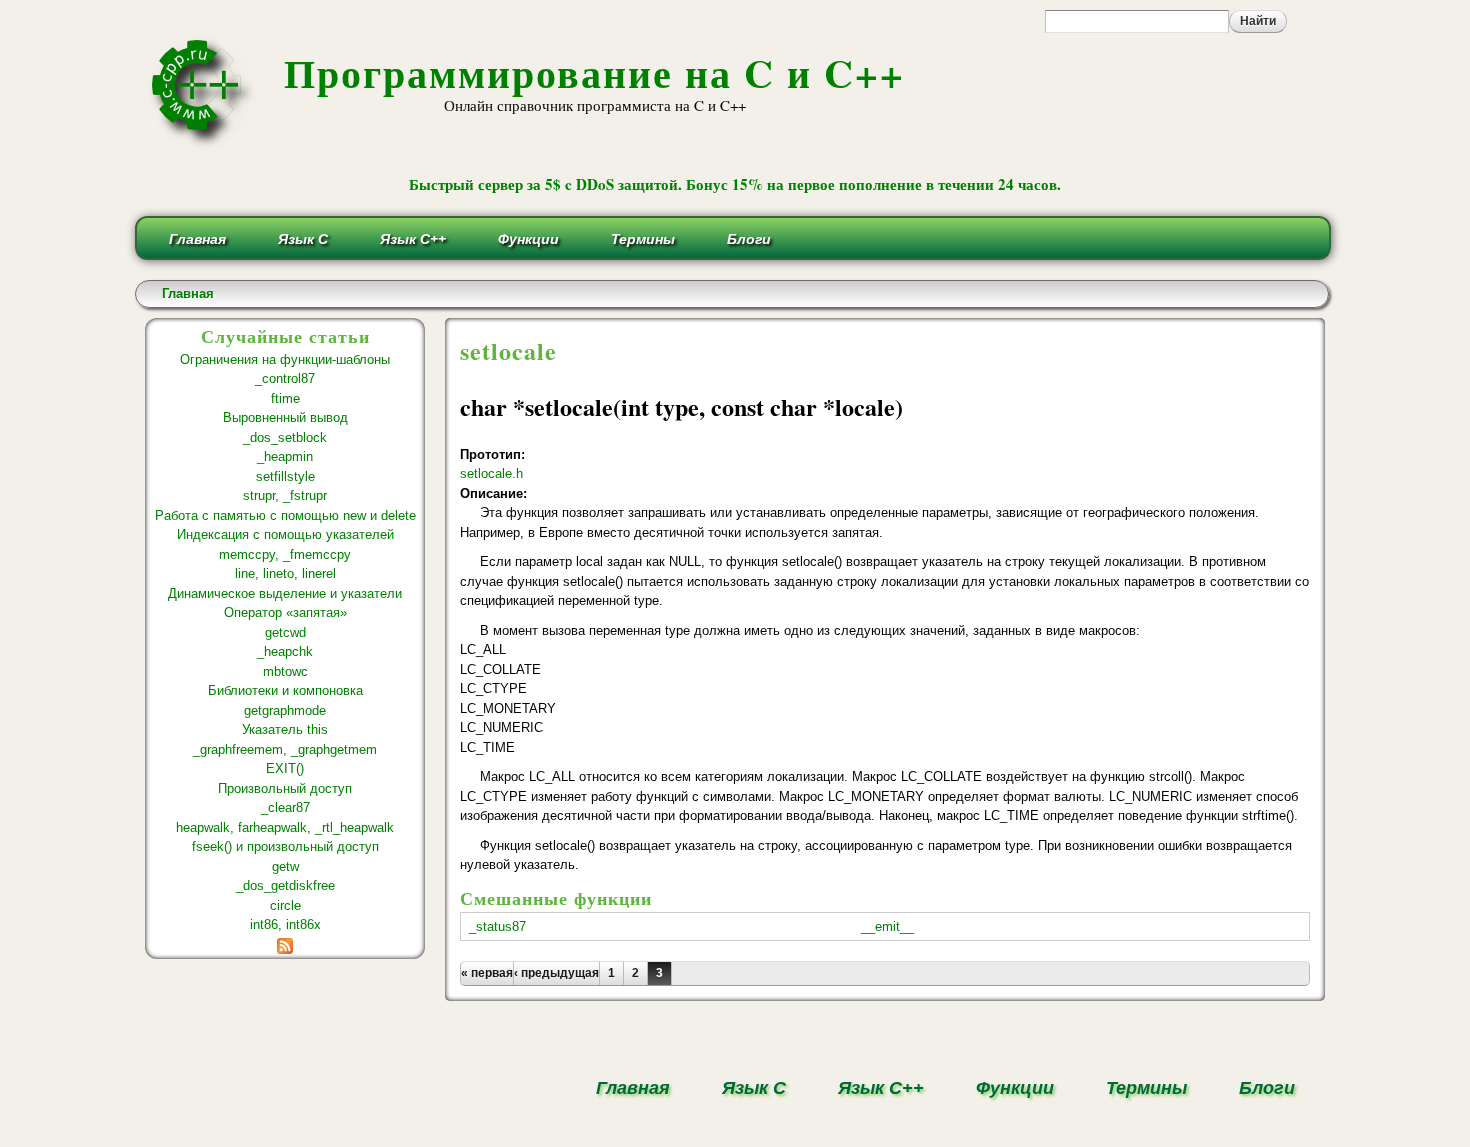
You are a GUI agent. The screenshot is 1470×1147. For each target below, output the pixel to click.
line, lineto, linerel (285, 573)
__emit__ (887, 926)
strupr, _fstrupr (285, 495)
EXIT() (285, 768)
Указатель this (285, 729)
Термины (643, 239)
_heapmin (285, 456)
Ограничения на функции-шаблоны (285, 359)
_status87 (497, 926)
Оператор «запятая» (285, 612)
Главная (197, 239)
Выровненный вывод (285, 417)
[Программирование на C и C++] (204, 143)
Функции (528, 239)
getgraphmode (285, 710)
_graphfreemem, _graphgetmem (285, 749)
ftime (285, 398)
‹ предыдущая (556, 973)
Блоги (749, 239)
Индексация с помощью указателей (285, 534)
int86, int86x (285, 924)
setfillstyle (285, 476)
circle (285, 905)
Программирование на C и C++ (594, 72)
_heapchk (285, 651)
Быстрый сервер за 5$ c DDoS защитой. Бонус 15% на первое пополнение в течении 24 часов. (735, 184)
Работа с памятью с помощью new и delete (285, 515)
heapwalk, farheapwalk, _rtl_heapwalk (285, 827)
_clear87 (285, 807)
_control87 (285, 378)
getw (285, 866)
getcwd (285, 632)
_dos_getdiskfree (285, 885)
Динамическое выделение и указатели (285, 593)
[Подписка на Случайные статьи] (285, 944)
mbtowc (285, 671)
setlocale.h (491, 473)
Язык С (303, 239)
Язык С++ (413, 239)
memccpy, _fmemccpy (285, 554)
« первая (487, 973)
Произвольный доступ (285, 788)
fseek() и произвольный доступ (285, 846)
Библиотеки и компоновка (285, 690)
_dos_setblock (285, 437)
